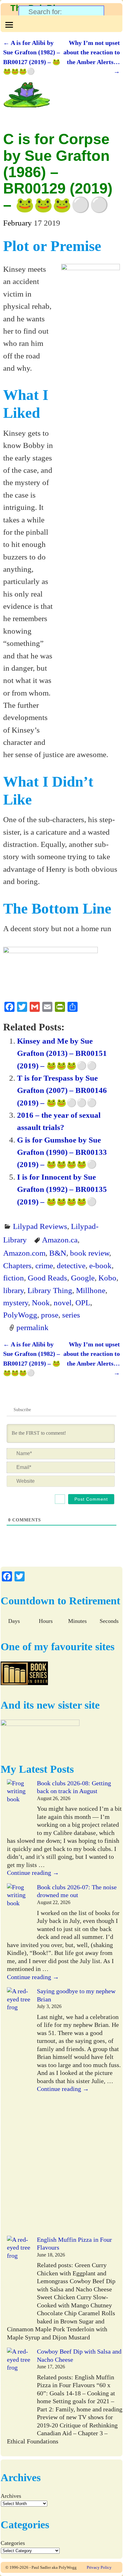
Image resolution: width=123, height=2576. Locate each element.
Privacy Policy (99, 2567)
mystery (16, 1302)
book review (90, 1253)
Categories (13, 2543)
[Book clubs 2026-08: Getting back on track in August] (19, 1807)
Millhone (91, 1290)
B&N (58, 1253)
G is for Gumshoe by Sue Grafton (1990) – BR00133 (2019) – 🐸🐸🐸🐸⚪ (62, 1152)
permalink (32, 1327)
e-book (100, 1265)
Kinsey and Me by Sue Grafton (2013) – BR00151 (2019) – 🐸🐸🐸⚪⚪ (62, 1053)
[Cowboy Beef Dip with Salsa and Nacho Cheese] (19, 2392)
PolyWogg (20, 1315)
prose (50, 1315)
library (13, 1290)
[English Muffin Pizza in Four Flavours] (19, 2280)
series (71, 1315)
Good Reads (47, 1278)
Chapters (17, 1265)
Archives (11, 2496)
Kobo (107, 1278)
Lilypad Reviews (40, 1226)
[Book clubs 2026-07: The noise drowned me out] (19, 1911)
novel (63, 1302)
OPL (83, 1302)
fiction (14, 1278)
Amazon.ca (60, 1240)
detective (71, 1265)
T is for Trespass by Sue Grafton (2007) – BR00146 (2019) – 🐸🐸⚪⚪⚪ (62, 1090)
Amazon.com (24, 1253)
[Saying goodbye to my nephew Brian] (19, 2112)
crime (44, 1265)
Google (83, 1278)
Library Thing (50, 1290)
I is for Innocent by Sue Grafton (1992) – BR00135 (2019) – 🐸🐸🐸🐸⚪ (62, 1189)
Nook (41, 1302)
